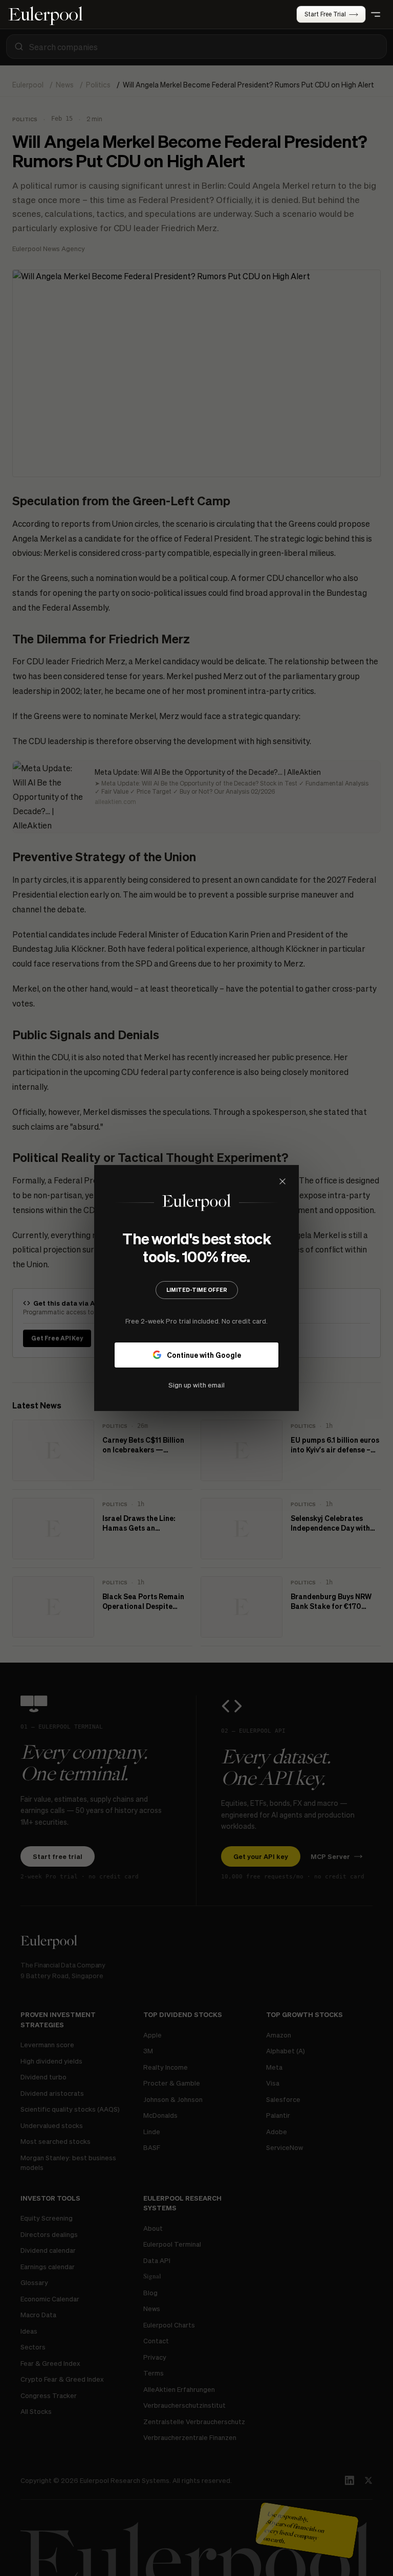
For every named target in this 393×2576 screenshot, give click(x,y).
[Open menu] (376, 14)
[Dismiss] (282, 1181)
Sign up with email (196, 1385)
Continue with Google (204, 1355)
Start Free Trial (325, 14)
